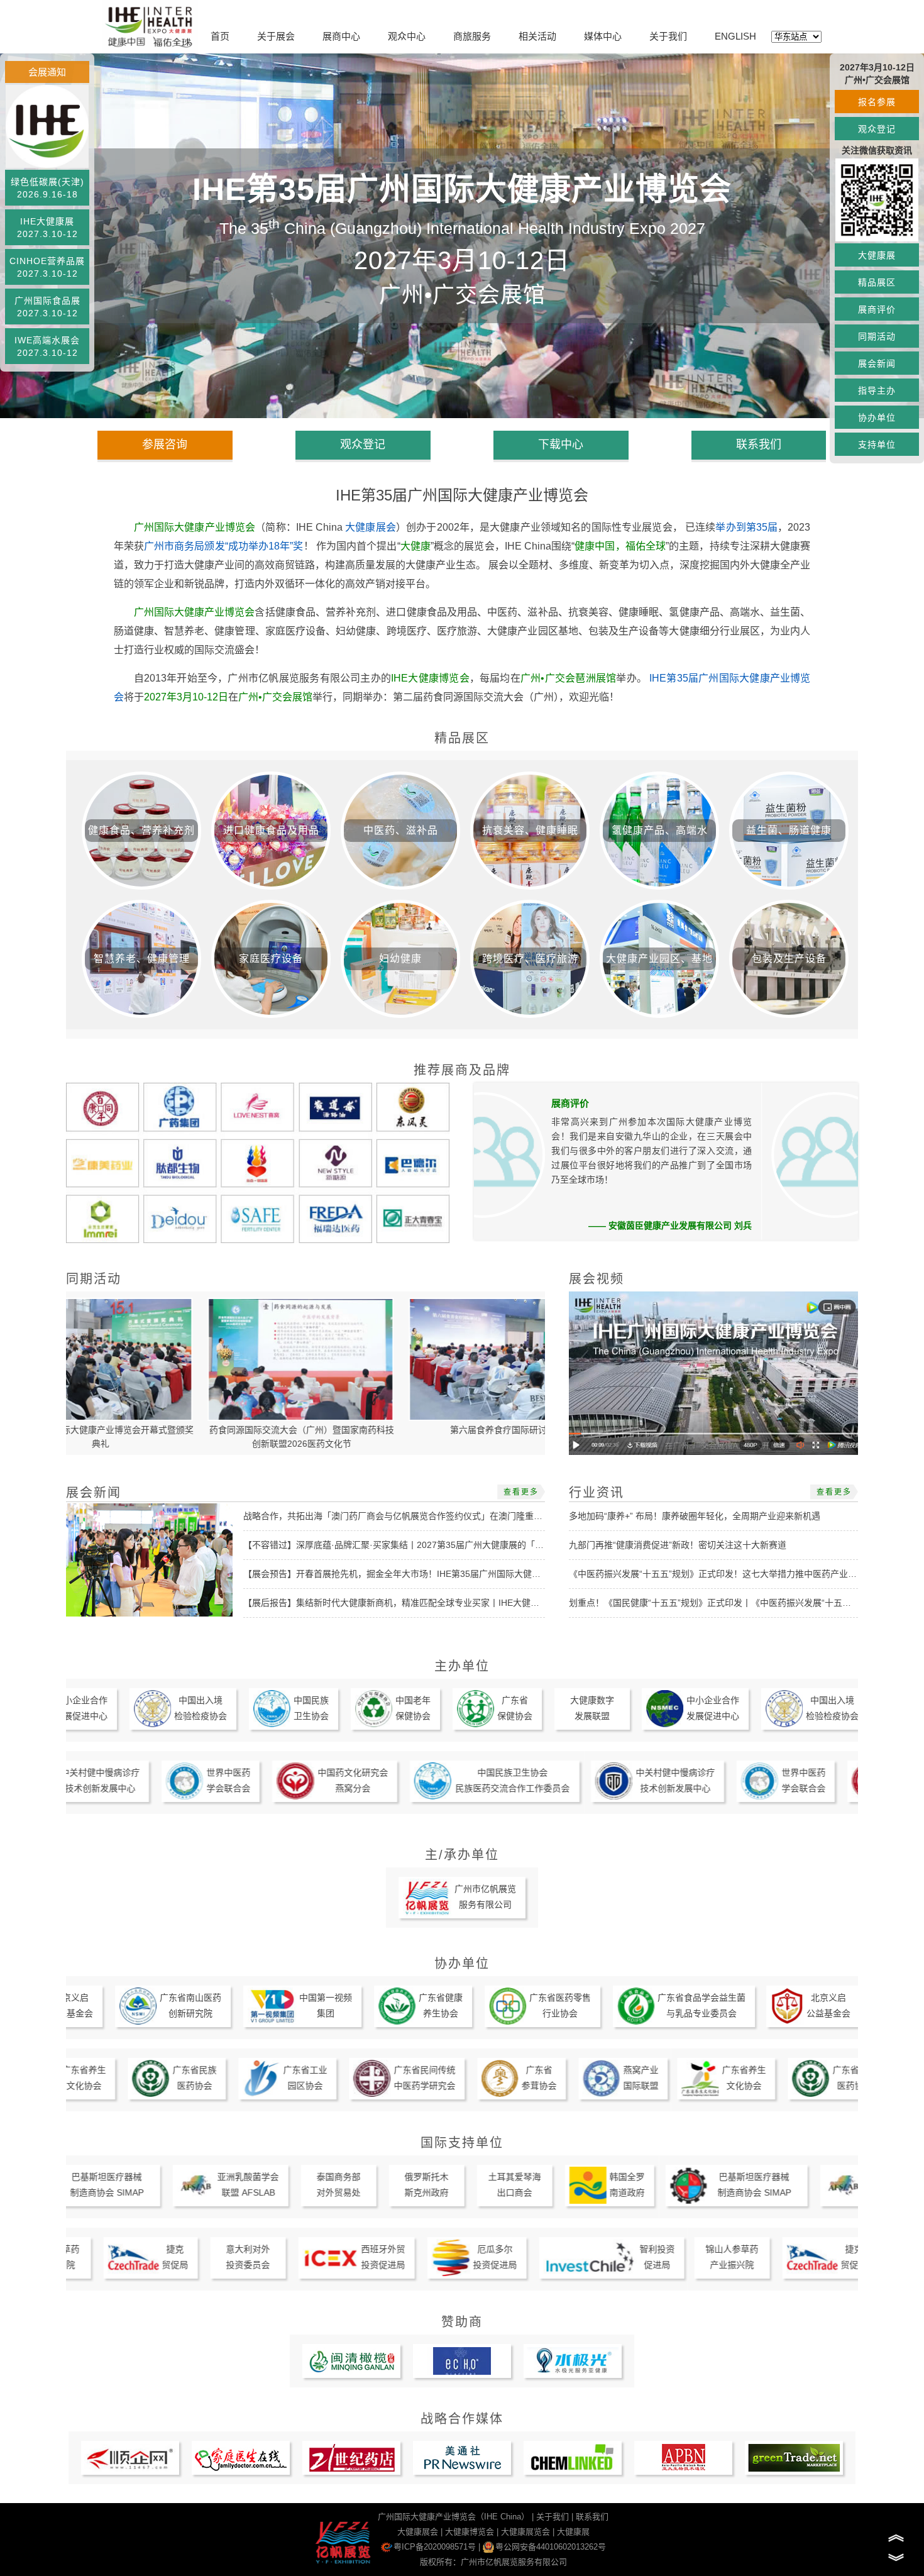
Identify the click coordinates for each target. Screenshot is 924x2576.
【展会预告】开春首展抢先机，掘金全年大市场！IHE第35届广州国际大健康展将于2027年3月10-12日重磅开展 (460, 1574)
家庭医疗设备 (271, 959)
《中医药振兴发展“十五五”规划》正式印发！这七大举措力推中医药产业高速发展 (726, 1574)
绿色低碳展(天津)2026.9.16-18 (47, 188)
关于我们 (668, 36)
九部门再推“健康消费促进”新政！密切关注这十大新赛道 (678, 1545)
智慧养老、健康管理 (142, 959)
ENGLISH (735, 36)
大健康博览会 (470, 2532)
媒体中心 (603, 36)
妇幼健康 (400, 959)
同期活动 (877, 336)
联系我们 (759, 445)
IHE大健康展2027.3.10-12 (47, 228)
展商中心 (341, 36)
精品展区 (877, 282)
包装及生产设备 (789, 959)
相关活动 (537, 36)
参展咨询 (165, 445)
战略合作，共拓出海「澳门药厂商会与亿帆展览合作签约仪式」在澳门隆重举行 (397, 1516)
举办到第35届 (746, 527)
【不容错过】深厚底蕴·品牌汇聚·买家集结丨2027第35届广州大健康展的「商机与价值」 (415, 1545)
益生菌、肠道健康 (789, 830)
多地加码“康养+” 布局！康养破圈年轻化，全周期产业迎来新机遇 (695, 1516)
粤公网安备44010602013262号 (551, 2547)
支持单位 (877, 445)
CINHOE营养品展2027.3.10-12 (47, 267)
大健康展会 (371, 527)
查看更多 (521, 1492)
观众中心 (407, 36)
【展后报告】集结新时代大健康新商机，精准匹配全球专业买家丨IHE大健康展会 (400, 1603)
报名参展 (877, 102)
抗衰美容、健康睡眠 (530, 830)
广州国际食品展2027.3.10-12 (47, 307)
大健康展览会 (525, 2532)
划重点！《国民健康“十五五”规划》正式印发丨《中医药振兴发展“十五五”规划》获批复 (738, 1603)
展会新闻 (877, 363)
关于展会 (276, 36)
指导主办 (877, 390)
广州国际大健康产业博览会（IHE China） (454, 2517)
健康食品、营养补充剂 (141, 830)
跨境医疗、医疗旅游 (530, 959)
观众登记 (877, 129)
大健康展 (877, 255)
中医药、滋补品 (401, 830)
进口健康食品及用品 (271, 830)
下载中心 (561, 445)
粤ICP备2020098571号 (435, 2547)
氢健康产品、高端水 (660, 830)
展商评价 (877, 309)
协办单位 (877, 417)
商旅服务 (472, 36)
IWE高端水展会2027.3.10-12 (47, 346)
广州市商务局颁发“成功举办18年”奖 (224, 546)
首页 (220, 36)
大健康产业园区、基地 (659, 959)
